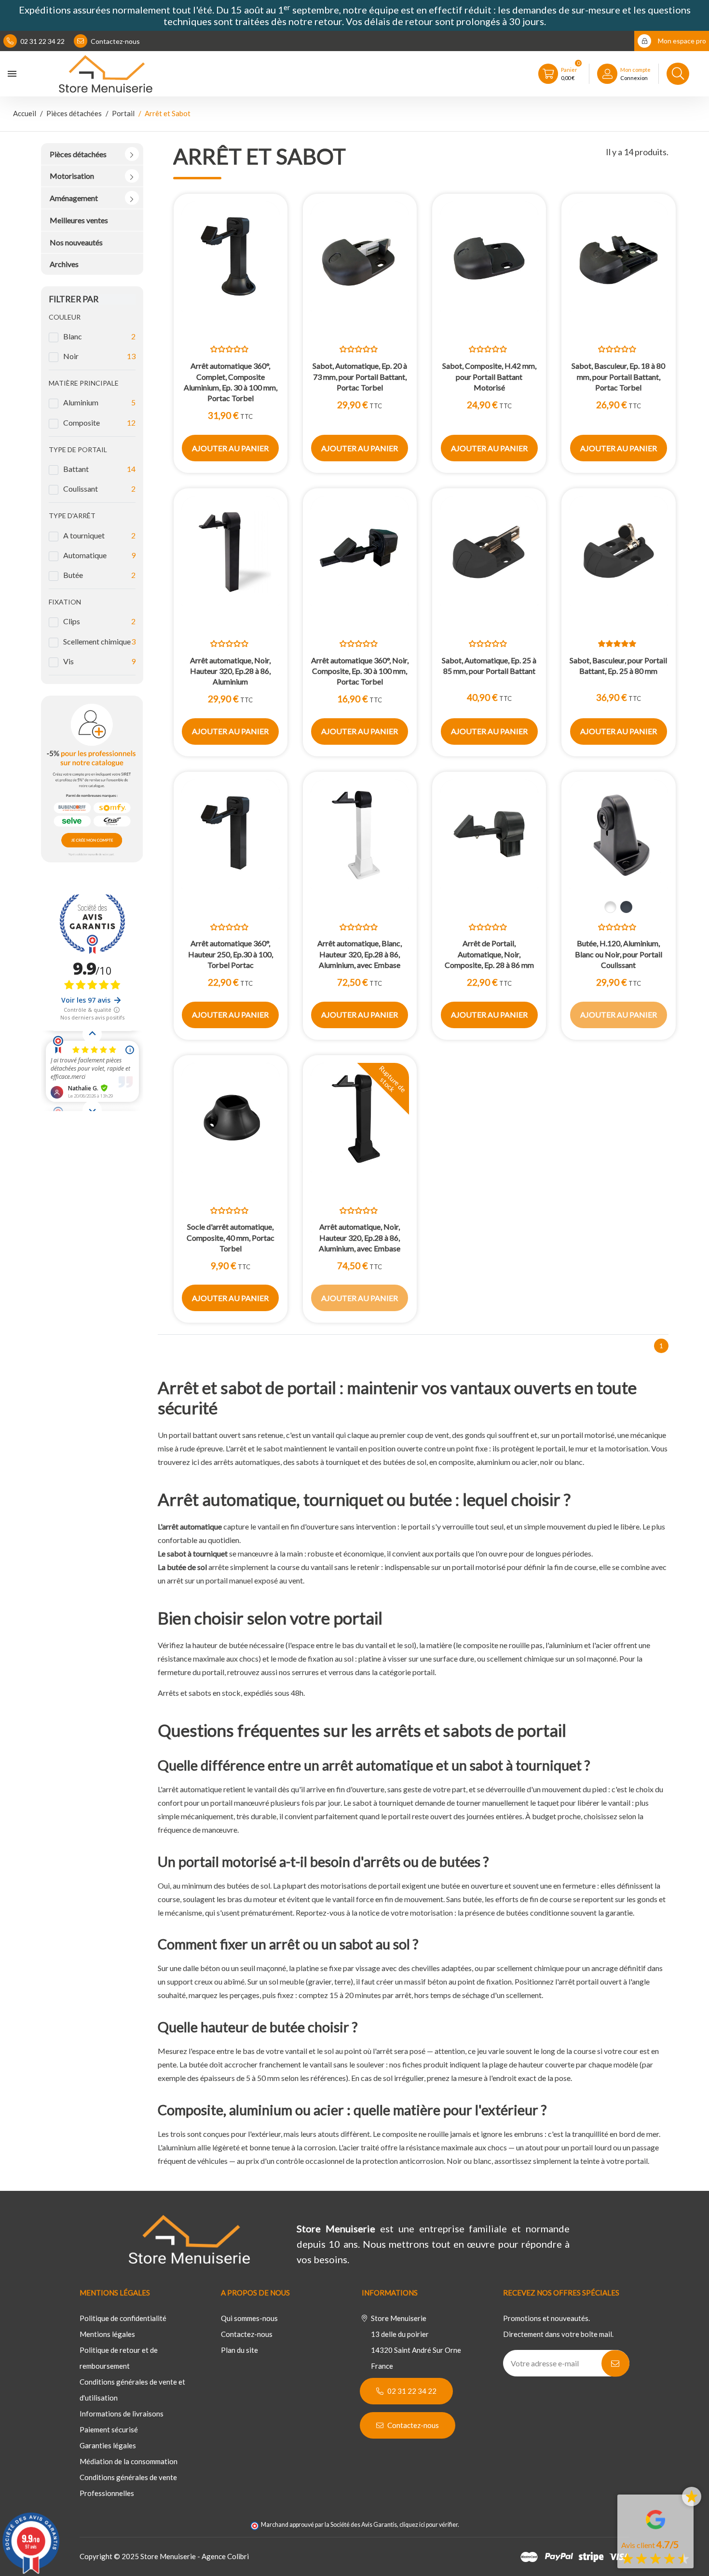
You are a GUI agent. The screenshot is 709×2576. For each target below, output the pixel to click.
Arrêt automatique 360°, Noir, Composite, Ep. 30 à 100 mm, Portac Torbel (360, 671)
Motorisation (72, 176)
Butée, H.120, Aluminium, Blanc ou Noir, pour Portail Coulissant (619, 954)
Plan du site (239, 2350)
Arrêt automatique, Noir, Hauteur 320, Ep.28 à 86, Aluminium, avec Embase (360, 1237)
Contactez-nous (115, 41)
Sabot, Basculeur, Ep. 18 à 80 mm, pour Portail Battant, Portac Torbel (618, 376)
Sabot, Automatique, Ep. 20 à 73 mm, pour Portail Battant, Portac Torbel (360, 376)
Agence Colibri (225, 2556)
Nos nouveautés (76, 242)
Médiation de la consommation (129, 2461)
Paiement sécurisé (109, 2429)
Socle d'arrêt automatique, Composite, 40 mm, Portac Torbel (231, 1237)
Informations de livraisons (122, 2414)
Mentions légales (107, 2334)
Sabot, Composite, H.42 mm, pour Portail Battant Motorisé (489, 376)
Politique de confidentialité (123, 2318)
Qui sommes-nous (249, 2318)
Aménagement (74, 198)
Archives (64, 264)
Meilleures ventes (79, 220)
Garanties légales (108, 2445)
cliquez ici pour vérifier (429, 2525)
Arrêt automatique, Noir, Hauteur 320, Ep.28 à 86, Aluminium (230, 671)
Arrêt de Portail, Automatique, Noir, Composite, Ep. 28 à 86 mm (489, 954)
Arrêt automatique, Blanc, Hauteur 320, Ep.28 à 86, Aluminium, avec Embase (360, 954)
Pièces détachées (78, 154)
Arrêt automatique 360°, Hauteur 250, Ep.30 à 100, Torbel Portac (231, 954)
